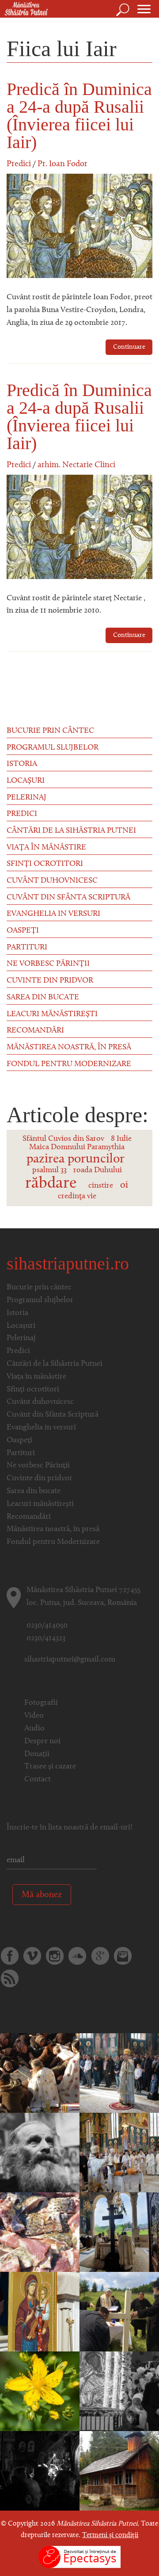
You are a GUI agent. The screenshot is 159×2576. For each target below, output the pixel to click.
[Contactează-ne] (123, 1956)
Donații (37, 1754)
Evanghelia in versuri (53, 914)
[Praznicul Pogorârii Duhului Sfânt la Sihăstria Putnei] (119, 2233)
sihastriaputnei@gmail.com (70, 1660)
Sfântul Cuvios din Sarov (63, 1139)
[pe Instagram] (55, 1956)
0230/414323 (46, 1639)
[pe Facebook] (10, 1956)
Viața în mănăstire (46, 848)
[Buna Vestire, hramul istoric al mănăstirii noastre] (40, 2312)
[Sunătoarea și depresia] (40, 2392)
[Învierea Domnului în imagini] (40, 2471)
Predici (19, 164)
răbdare (51, 1184)
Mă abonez (42, 1895)
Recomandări (35, 1031)
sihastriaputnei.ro (68, 1263)
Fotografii (41, 1703)
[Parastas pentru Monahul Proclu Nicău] (40, 2153)
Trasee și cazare (50, 1767)
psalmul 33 (49, 1170)
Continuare (129, 347)
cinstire (101, 1186)
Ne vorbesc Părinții (48, 964)
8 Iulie (121, 1139)
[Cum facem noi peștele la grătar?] (40, 2233)
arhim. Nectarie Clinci (76, 465)
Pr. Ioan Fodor (62, 164)
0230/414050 (47, 1626)
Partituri (27, 948)
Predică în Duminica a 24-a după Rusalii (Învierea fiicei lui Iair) (79, 116)
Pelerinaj (26, 798)
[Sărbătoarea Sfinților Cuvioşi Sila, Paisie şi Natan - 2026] (119, 2153)
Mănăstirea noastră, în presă (69, 1048)
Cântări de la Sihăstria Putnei (71, 831)
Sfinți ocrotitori (45, 864)
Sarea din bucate (43, 998)
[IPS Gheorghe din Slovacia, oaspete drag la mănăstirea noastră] (119, 2073)
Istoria (22, 764)
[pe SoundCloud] (77, 1956)
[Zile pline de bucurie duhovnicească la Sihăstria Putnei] (119, 2392)
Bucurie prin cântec (50, 731)
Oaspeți (23, 931)
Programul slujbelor (53, 748)
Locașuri (26, 781)
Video (34, 1716)
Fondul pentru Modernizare (69, 1064)
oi (124, 1185)
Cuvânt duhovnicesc (52, 881)
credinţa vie (77, 1197)
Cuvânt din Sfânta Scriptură (68, 898)
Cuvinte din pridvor (50, 981)
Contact (38, 1780)
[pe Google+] (100, 1956)
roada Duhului (98, 1170)
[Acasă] (24, 9)
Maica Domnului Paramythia (77, 1147)
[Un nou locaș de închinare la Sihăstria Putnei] (119, 2312)
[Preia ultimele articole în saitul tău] (10, 1978)
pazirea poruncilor (76, 1159)
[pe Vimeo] (32, 1956)
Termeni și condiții (110, 2535)
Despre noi (42, 1741)
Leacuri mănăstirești (52, 1014)
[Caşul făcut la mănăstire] (119, 2471)
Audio (34, 1729)
